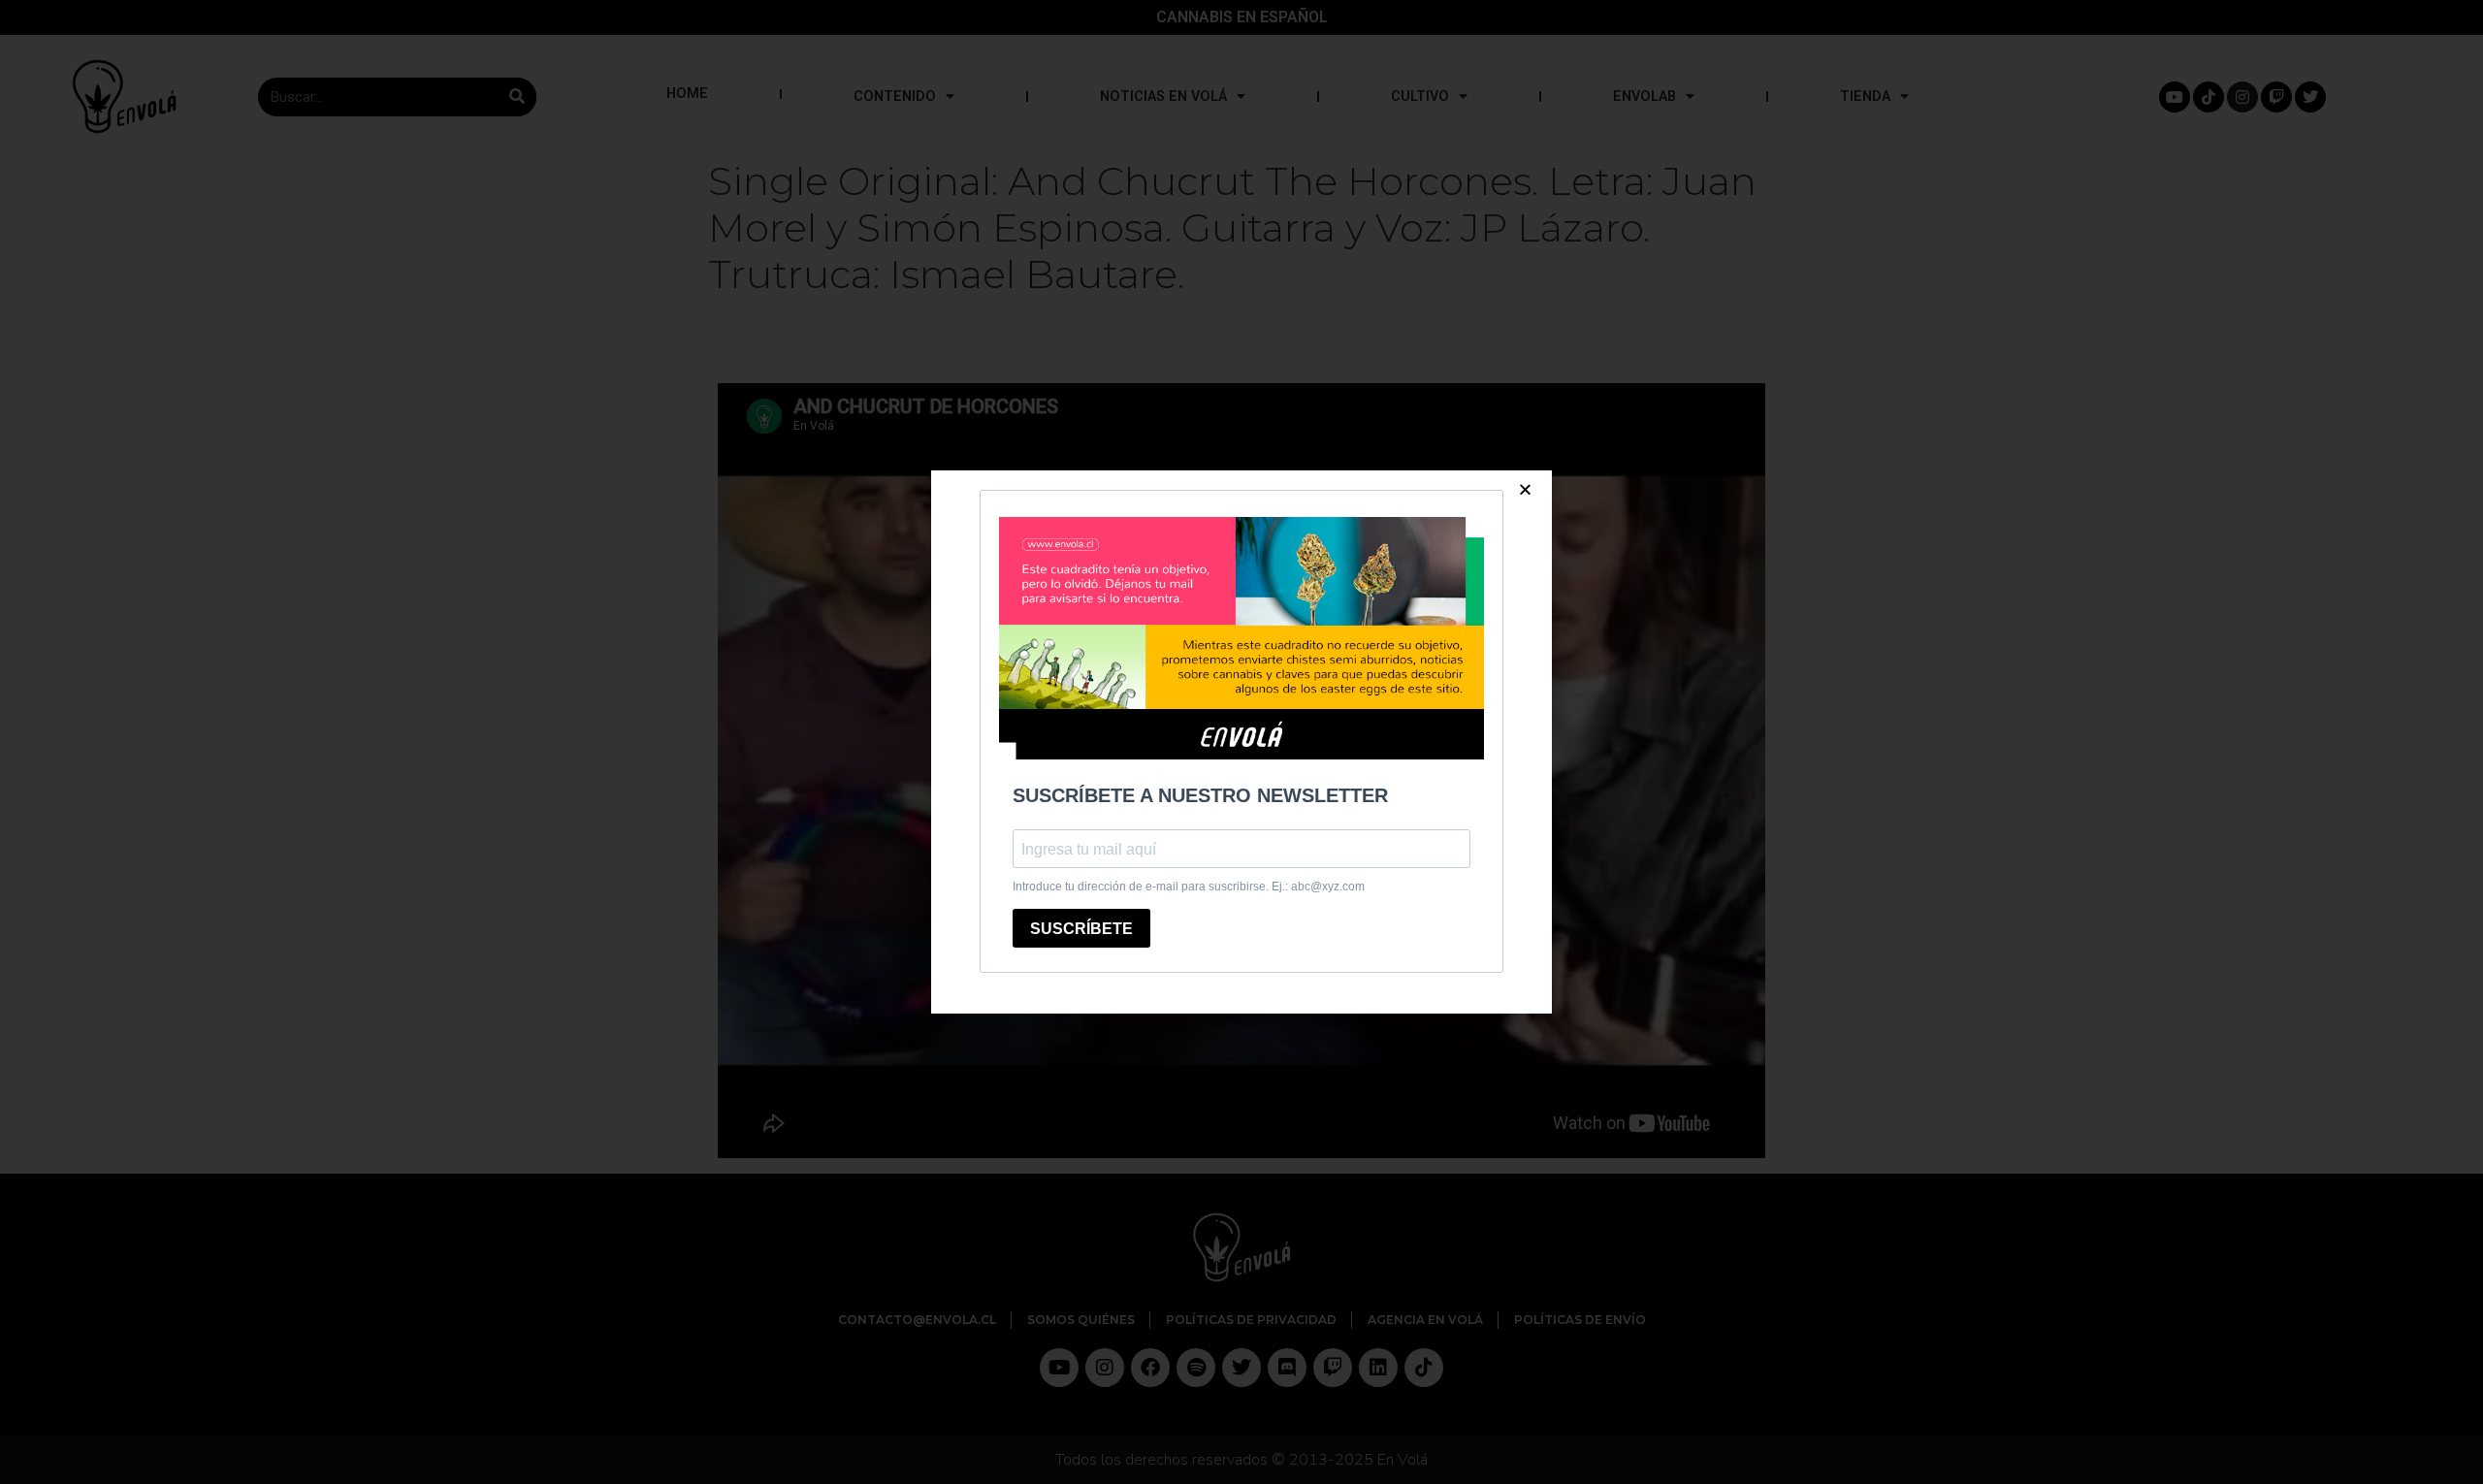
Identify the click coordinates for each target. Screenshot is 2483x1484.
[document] (1241, 742)
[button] (1525, 489)
